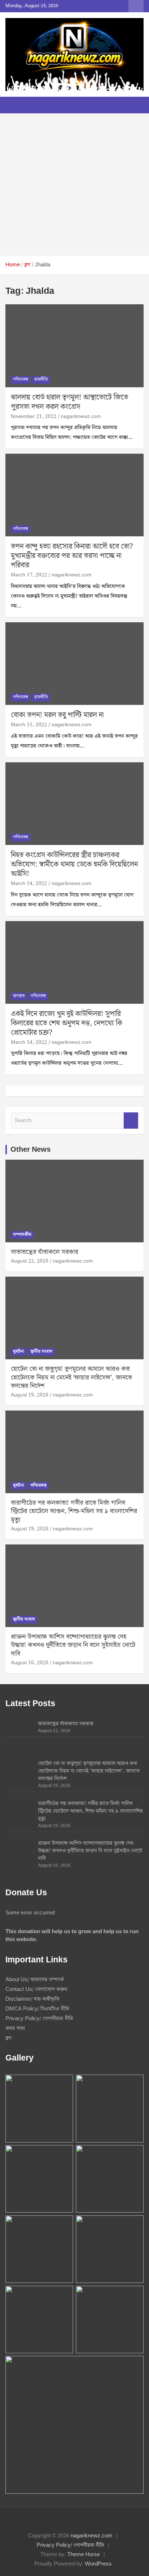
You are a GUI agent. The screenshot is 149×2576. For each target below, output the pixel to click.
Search (131, 1121)
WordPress (98, 2564)
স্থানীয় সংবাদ (41, 1352)
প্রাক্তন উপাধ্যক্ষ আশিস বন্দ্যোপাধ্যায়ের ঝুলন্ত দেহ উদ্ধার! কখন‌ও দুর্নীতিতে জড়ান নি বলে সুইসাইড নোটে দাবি (73, 1645)
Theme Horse (84, 2555)
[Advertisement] (74, 185)
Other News (31, 1150)
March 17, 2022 (29, 575)
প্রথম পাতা (15, 2028)
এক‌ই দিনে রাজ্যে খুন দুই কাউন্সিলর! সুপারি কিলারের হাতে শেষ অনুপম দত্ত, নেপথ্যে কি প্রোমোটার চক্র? (67, 1023)
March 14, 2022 (29, 884)
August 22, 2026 (30, 1261)
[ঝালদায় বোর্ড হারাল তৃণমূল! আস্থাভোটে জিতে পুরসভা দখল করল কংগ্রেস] (74, 346)
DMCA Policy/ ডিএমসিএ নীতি (37, 2009)
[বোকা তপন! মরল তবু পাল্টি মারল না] (74, 664)
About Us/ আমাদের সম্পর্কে (35, 1980)
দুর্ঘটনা (19, 1352)
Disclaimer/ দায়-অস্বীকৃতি (32, 1999)
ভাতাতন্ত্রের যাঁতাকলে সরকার (44, 1252)
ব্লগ (8, 2038)
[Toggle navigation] (14, 105)
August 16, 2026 (30, 1663)
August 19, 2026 (30, 1395)
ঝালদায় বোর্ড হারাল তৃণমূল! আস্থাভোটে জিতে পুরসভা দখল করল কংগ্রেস (69, 402)
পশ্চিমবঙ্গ (21, 380)
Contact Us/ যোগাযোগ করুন (36, 1989)
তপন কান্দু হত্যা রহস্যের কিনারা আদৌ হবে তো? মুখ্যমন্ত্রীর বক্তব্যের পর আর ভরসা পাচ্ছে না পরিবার (72, 556)
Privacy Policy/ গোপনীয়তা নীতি (39, 2019)
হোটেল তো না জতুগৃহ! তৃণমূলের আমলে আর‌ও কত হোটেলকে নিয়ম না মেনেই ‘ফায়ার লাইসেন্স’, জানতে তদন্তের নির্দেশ (71, 1377)
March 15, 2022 (29, 725)
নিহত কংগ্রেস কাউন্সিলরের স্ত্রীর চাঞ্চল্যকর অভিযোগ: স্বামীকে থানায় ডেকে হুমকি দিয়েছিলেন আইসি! (74, 864)
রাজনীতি (41, 380)
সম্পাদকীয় (22, 1235)
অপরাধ (19, 996)
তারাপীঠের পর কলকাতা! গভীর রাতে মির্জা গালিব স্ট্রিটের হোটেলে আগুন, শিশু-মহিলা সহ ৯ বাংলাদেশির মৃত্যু (74, 1511)
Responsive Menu (136, 6)
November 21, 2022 (34, 417)
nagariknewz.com (81, 417)
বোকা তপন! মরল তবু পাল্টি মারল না (57, 715)
